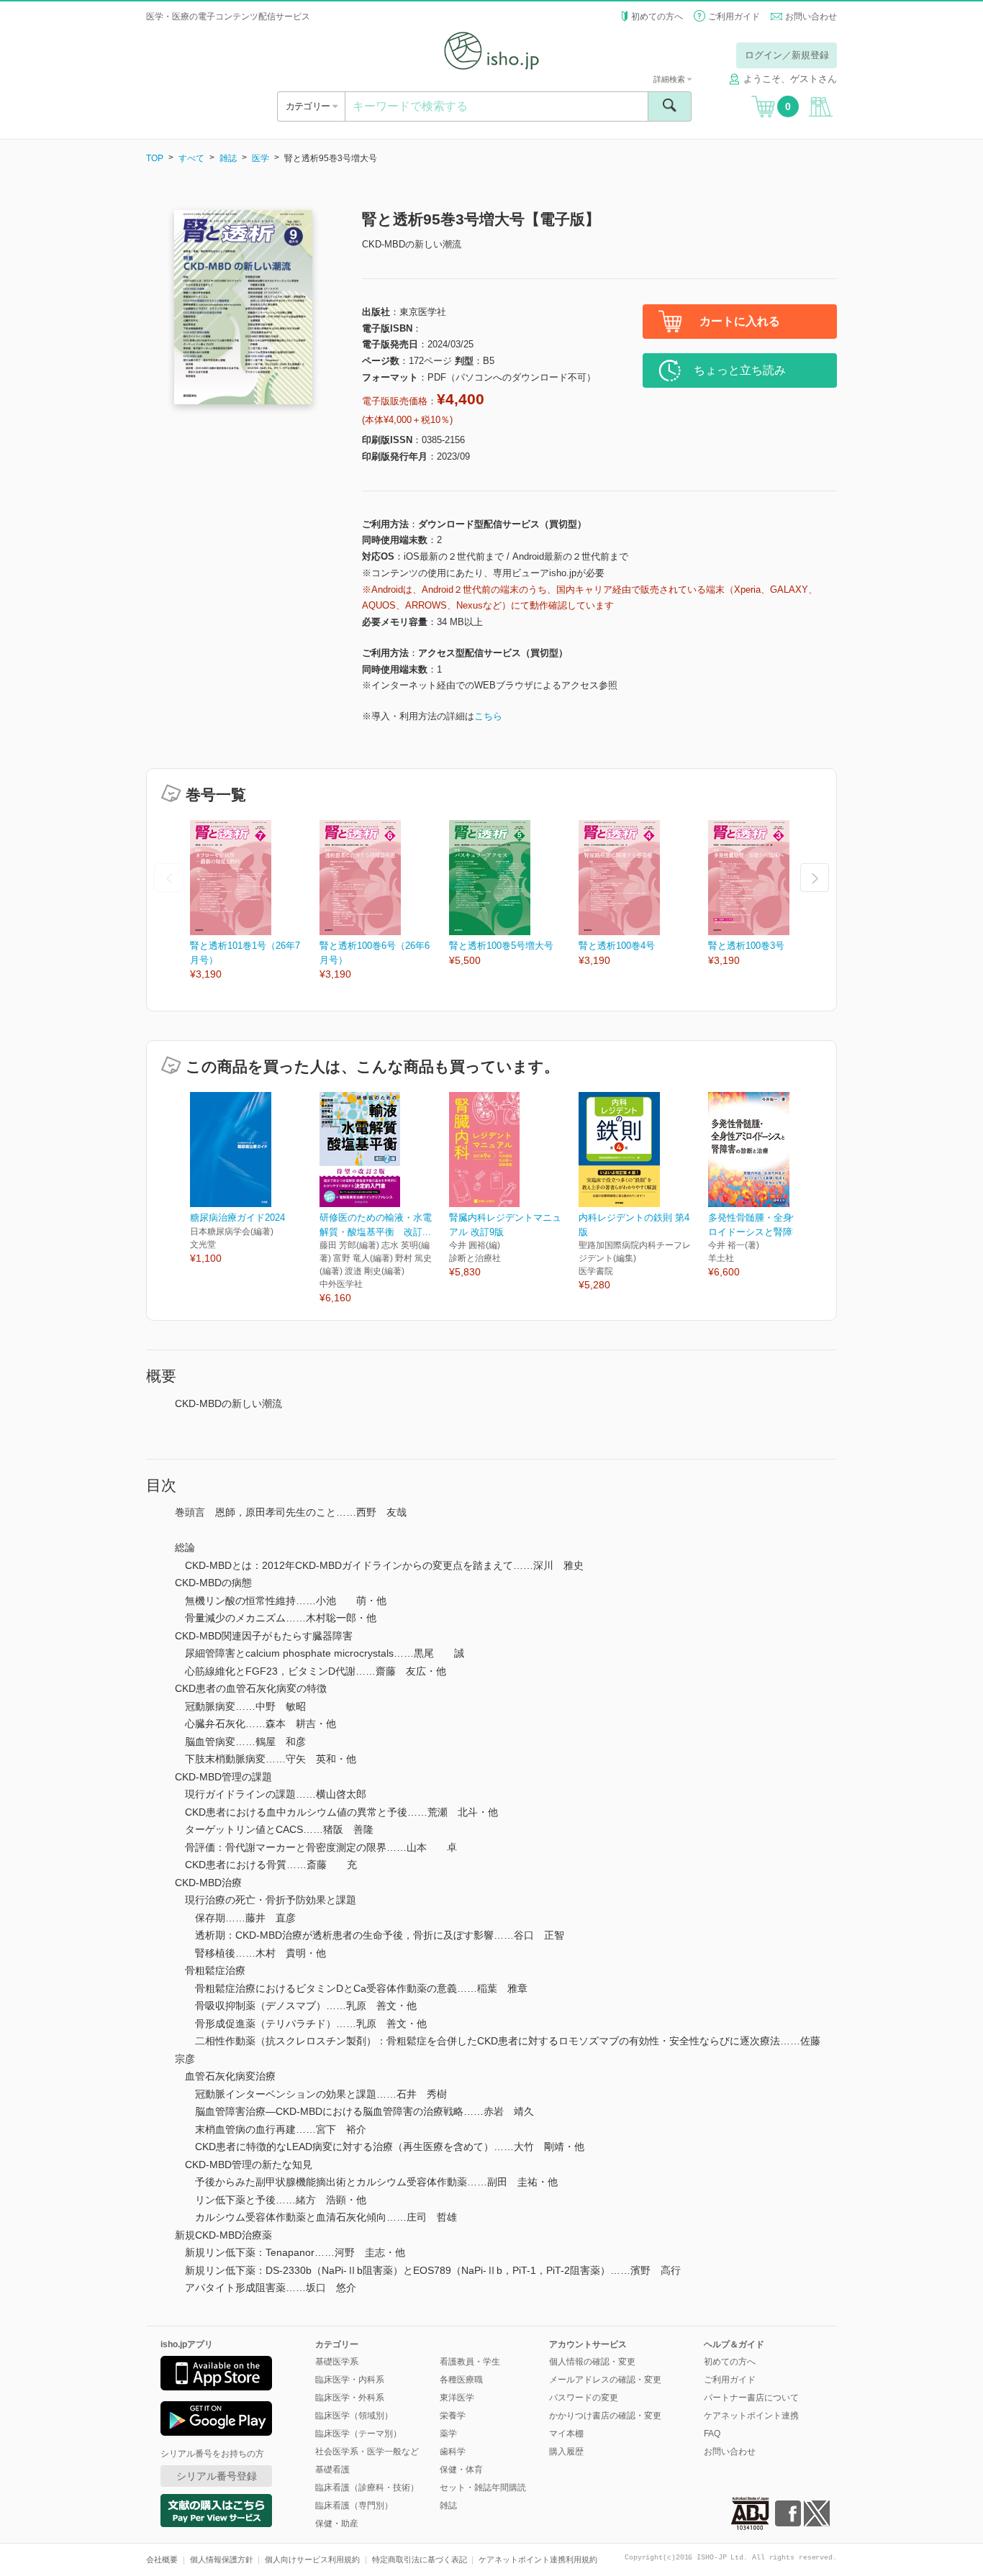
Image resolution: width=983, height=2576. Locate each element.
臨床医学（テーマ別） (358, 2434)
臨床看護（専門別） (354, 2506)
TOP (155, 158)
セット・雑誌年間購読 (483, 2488)
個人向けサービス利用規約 (312, 2559)
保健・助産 (337, 2523)
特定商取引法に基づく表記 (420, 2559)
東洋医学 (457, 2398)
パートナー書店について (751, 2398)
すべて (191, 158)
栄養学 (453, 2416)
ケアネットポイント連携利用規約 (538, 2559)
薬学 (448, 2434)
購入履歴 (566, 2452)
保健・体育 (461, 2470)
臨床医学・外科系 (350, 2398)
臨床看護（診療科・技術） (367, 2488)
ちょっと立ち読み (740, 370)
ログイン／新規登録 (787, 55)
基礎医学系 (337, 2362)
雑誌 (228, 158)
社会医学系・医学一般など (367, 2452)
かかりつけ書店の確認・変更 (605, 2416)
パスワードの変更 (584, 2398)
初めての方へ (657, 17)
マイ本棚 (566, 2434)
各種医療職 (461, 2380)
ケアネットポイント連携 (751, 2416)
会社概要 (162, 2559)
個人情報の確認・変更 (592, 2362)
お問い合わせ (811, 17)
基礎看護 (332, 2470)
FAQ (712, 2434)
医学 (261, 158)
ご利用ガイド (734, 17)
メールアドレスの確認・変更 (605, 2380)
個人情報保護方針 (222, 2559)
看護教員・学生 (470, 2362)
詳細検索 (670, 79)
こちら (488, 716)
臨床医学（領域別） (354, 2416)
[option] (255, 901)
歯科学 (453, 2452)
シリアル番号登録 (217, 2476)
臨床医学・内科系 (350, 2380)
